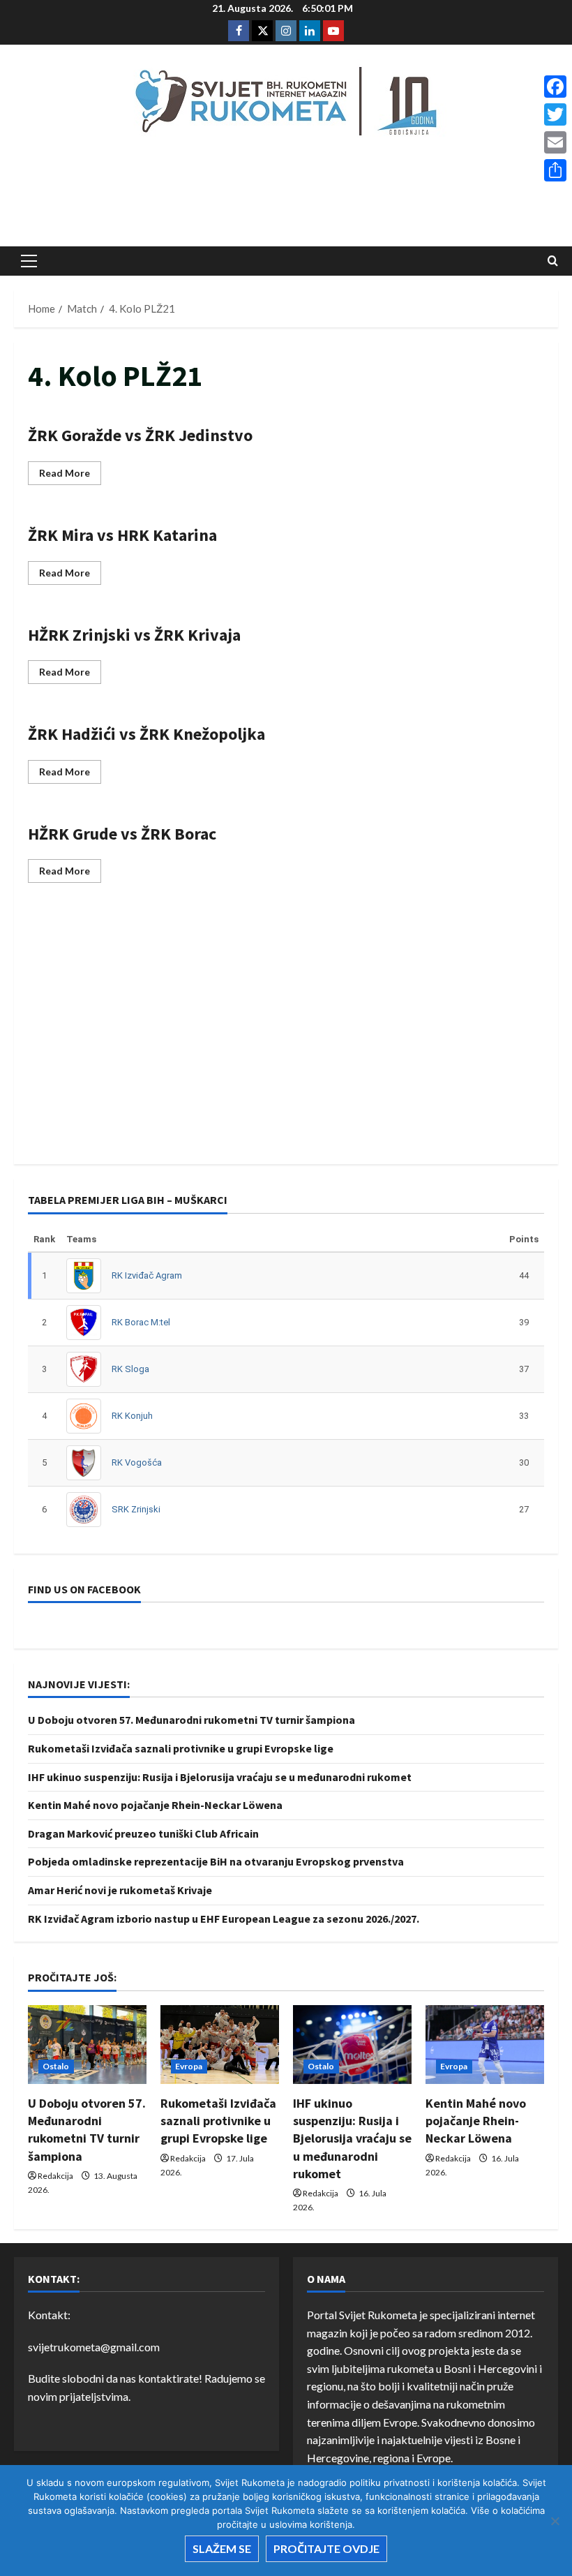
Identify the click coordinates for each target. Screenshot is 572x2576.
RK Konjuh (132, 1416)
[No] (555, 2521)
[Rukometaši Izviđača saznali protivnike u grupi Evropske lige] (220, 2045)
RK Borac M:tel (141, 1322)
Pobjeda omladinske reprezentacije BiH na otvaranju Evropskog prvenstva (216, 1861)
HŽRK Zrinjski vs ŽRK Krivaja (134, 635)
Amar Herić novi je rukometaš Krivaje (120, 1890)
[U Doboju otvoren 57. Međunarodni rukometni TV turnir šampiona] (87, 2045)
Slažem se (222, 2548)
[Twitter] (555, 114)
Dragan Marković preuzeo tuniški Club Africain (143, 1833)
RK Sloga (130, 1369)
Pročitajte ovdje (326, 2548)
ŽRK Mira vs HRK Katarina (122, 535)
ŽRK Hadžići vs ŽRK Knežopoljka (146, 734)
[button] (29, 261)
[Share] (555, 170)
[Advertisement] (286, 196)
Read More (70, 476)
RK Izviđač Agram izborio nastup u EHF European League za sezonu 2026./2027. (224, 1919)
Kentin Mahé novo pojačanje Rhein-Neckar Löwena (155, 1805)
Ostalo (56, 2066)
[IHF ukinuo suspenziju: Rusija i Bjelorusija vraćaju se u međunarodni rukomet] (352, 2045)
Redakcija (55, 2176)
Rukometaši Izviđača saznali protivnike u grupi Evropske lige (181, 1748)
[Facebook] (555, 87)
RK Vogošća (137, 1462)
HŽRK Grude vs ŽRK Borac (122, 834)
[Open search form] (553, 261)
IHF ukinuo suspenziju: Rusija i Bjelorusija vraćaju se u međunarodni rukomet (220, 1777)
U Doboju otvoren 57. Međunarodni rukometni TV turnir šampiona (191, 1720)
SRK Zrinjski (136, 1509)
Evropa (189, 2066)
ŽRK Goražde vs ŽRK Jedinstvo (140, 435)
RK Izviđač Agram (147, 1275)
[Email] (555, 142)
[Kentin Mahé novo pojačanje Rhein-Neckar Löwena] (485, 2045)
